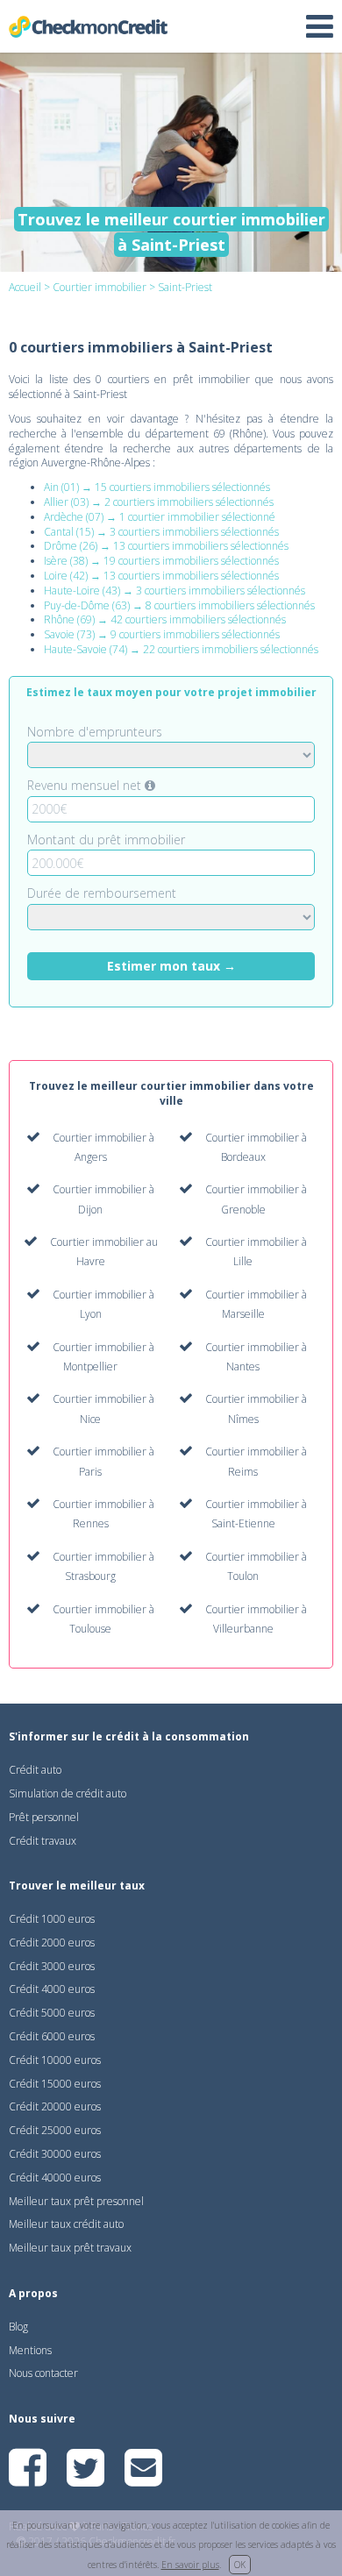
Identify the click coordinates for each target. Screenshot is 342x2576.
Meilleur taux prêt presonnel (76, 2201)
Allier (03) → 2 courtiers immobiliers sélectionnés (159, 502)
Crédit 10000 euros (55, 2060)
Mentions (30, 2350)
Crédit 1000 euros (52, 1919)
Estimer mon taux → (171, 966)
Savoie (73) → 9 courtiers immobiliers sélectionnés (162, 634)
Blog (18, 2327)
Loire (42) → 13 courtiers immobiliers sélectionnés (161, 576)
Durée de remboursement (102, 893)
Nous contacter (43, 2373)
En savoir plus (190, 2565)
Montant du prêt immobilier (106, 840)
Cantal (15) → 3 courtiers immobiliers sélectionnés (161, 532)
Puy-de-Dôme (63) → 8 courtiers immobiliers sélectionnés (179, 605)
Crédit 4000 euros (52, 1989)
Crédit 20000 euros (55, 2106)
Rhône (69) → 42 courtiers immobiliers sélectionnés (165, 619)
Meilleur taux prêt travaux (70, 2248)
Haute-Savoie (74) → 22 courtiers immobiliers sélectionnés (181, 649)
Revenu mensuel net (86, 785)
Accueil (25, 287)
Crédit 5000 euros (52, 2013)
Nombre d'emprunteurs (95, 732)
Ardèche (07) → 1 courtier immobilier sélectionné (160, 517)
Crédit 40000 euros (55, 2178)
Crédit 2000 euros (52, 1943)
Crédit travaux (43, 1841)
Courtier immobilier (100, 287)
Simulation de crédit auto (68, 1793)
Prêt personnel (44, 1817)
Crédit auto (35, 1770)
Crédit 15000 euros (55, 2084)
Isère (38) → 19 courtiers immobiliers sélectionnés (161, 561)
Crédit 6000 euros (52, 2036)
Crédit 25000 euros (55, 2130)
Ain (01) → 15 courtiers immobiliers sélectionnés (157, 487)
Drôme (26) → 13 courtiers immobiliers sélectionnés (166, 546)
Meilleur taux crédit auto (66, 2224)
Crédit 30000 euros (55, 2154)
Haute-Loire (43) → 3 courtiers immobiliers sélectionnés (175, 591)
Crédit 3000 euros (52, 1966)
